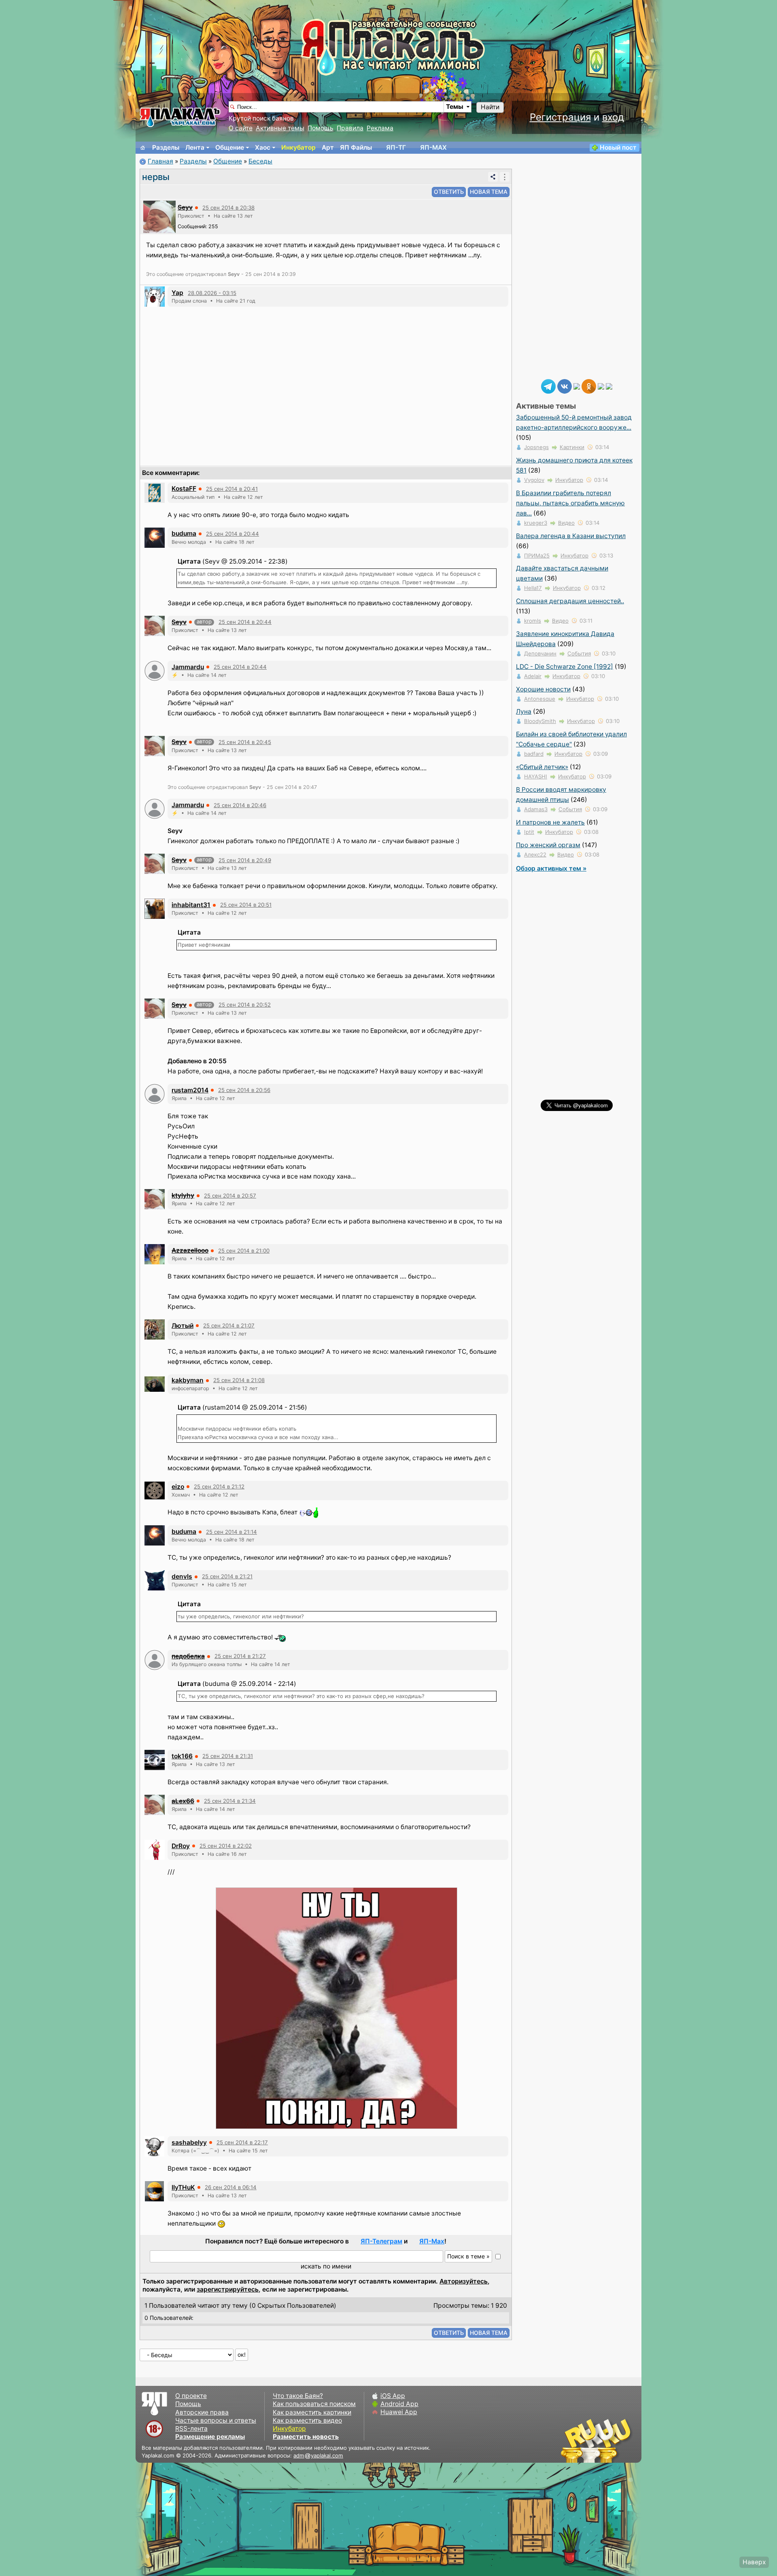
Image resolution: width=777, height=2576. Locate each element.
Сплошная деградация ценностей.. (570, 601)
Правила (350, 128)
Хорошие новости (543, 689)
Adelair (533, 676)
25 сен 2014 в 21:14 (231, 1532)
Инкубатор (298, 147)
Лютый (183, 1326)
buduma (184, 533)
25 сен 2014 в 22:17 (242, 2142)
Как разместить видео (307, 2420)
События (579, 653)
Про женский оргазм (548, 845)
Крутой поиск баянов (261, 118)
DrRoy (181, 1846)
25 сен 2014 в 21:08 (239, 1380)
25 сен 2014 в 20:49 (245, 860)
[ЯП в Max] (609, 386)
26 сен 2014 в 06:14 (231, 2187)
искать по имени (326, 2266)
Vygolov (534, 480)
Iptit (529, 832)
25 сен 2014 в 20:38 (228, 208)
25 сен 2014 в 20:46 (240, 805)
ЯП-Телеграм (381, 2241)
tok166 (182, 1756)
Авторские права (202, 2412)
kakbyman (188, 1380)
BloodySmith (540, 721)
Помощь (321, 128)
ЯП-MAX (433, 147)
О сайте (241, 128)
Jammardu (188, 667)
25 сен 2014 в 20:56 (244, 1090)
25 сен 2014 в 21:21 (227, 1576)
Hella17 (533, 588)
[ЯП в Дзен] (577, 386)
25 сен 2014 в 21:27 (240, 1656)
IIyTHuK (183, 2187)
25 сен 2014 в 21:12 (219, 1486)
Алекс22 (535, 854)
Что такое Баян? (298, 2396)
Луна (524, 711)
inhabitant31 (191, 905)
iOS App (393, 2396)
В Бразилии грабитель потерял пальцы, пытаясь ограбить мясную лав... (570, 503)
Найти (490, 107)
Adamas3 (536, 809)
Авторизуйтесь (464, 2281)
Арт (328, 147)
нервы (156, 177)
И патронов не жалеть (550, 822)
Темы (455, 107)
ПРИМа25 (537, 555)
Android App (399, 2404)
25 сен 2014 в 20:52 (245, 1005)
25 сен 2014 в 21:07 (229, 1325)
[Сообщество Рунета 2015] (597, 2440)
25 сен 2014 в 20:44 (232, 534)
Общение (230, 147)
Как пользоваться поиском (314, 2404)
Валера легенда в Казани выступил (571, 536)
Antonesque (540, 699)
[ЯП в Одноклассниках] (589, 386)
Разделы (166, 147)
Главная (160, 161)
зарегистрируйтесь (228, 2289)
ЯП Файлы (356, 147)
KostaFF (184, 489)
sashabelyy (189, 2142)
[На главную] (143, 148)
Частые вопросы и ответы (216, 2420)
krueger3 (536, 523)
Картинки (572, 447)
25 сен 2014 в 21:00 (244, 1251)
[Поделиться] (493, 177)
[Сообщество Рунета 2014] (621, 2440)
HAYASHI (536, 776)
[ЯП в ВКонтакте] (565, 386)
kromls (533, 621)
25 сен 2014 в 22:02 (226, 1846)
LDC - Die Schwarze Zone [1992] (565, 667)
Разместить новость (306, 2437)
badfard (534, 754)
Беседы (260, 161)
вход (613, 117)
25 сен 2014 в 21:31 (228, 1756)
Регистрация (560, 117)
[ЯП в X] (601, 386)
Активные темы (280, 128)
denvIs (182, 1576)
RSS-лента (191, 2429)
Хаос (263, 147)
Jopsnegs (536, 447)
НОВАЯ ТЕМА (489, 192)
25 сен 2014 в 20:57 (230, 1196)
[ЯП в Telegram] (548, 386)
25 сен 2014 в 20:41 (232, 489)
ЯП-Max (432, 2241)
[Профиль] (159, 216)
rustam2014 (190, 1090)
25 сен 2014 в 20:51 (246, 905)
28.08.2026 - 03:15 (212, 293)
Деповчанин (540, 653)
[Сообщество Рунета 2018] (573, 2440)
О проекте (191, 2396)
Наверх (754, 2562)
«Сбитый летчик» (542, 767)
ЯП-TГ (396, 147)
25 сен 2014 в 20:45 (245, 742)
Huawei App (399, 2412)
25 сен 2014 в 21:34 (230, 1801)
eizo (178, 1487)
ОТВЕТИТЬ (449, 192)
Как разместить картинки (312, 2412)
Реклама (380, 128)
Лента (195, 147)
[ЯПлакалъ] (180, 117)
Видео (566, 523)
